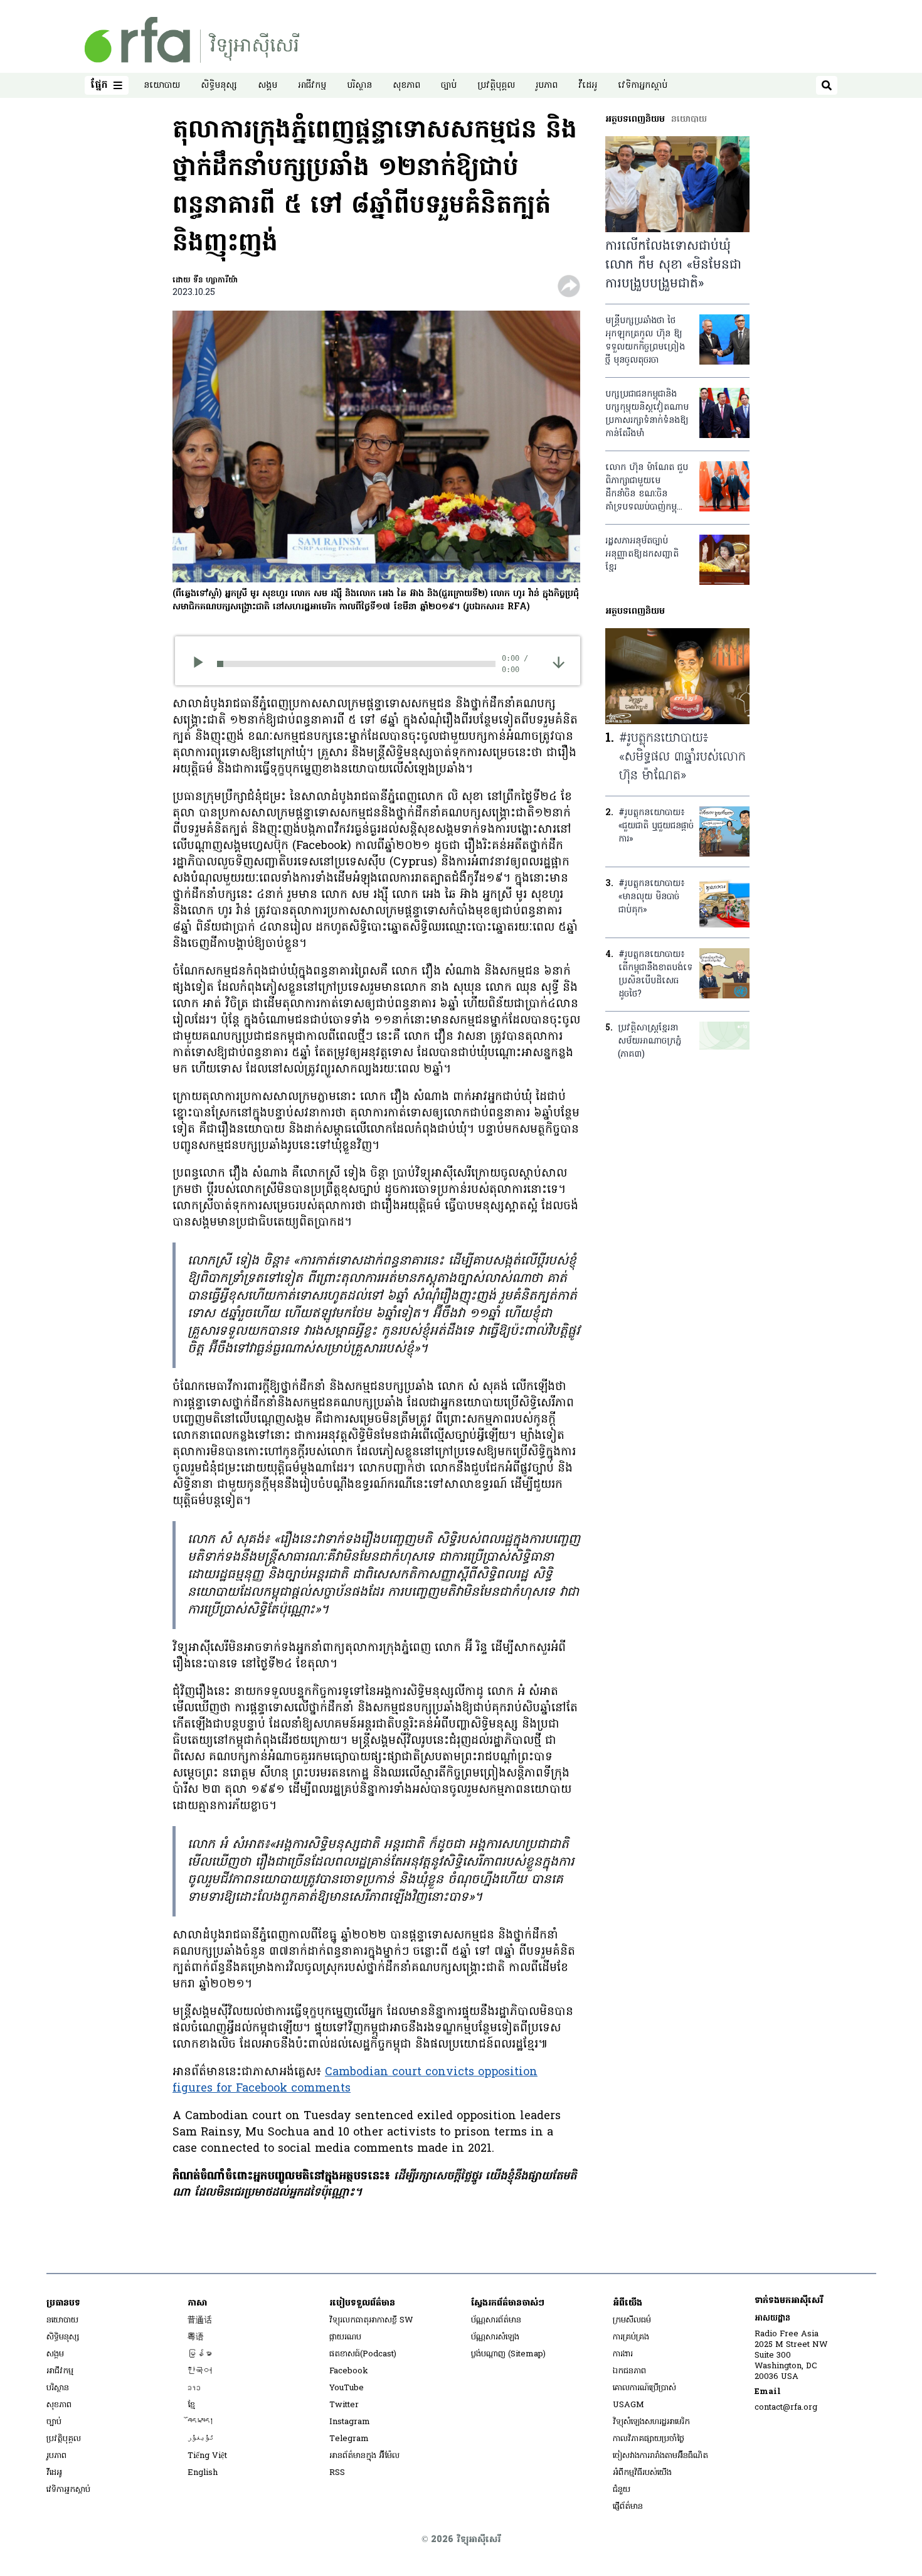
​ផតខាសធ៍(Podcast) (363, 2354)
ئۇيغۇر (201, 2439)
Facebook (349, 2371)
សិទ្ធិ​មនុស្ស (219, 86)
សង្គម (268, 86)
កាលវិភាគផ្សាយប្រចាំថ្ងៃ (649, 2439)
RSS (337, 2473)
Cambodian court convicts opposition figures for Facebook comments (355, 2081)
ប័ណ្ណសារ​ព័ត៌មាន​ (496, 2320)
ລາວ (194, 2388)
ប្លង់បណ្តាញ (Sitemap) (508, 2354)
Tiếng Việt (207, 2456)
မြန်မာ (200, 2354)
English (203, 2473)
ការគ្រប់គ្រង (631, 2337)
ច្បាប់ (449, 86)
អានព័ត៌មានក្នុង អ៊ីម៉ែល (364, 2456)
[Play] (202, 664)
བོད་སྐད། (201, 2422)
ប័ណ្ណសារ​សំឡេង (495, 2337)
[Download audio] (559, 662)
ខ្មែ (191, 2405)
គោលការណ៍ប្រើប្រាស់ (644, 2388)
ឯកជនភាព (629, 2371)
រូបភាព (547, 86)
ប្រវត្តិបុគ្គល (496, 86)
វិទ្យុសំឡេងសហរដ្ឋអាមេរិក (651, 2422)
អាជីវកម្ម (312, 86)
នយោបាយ (162, 86)
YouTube (347, 2388)
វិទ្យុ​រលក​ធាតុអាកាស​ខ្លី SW (371, 2320)
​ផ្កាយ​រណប (345, 2337)
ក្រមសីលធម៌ (632, 2320)
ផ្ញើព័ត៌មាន (628, 2507)
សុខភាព (406, 86)
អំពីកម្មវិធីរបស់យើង (642, 2473)
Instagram (350, 2422)
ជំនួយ (622, 2490)
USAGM (628, 2405)
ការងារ (623, 2354)
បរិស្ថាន (359, 86)
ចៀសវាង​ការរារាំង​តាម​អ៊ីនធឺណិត (660, 2456)
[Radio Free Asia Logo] (192, 40)
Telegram (349, 2439)
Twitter (344, 2405)
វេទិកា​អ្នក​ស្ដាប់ (643, 86)
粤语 (196, 2337)
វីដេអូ (588, 86)
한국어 (200, 2371)
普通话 (200, 2320)
